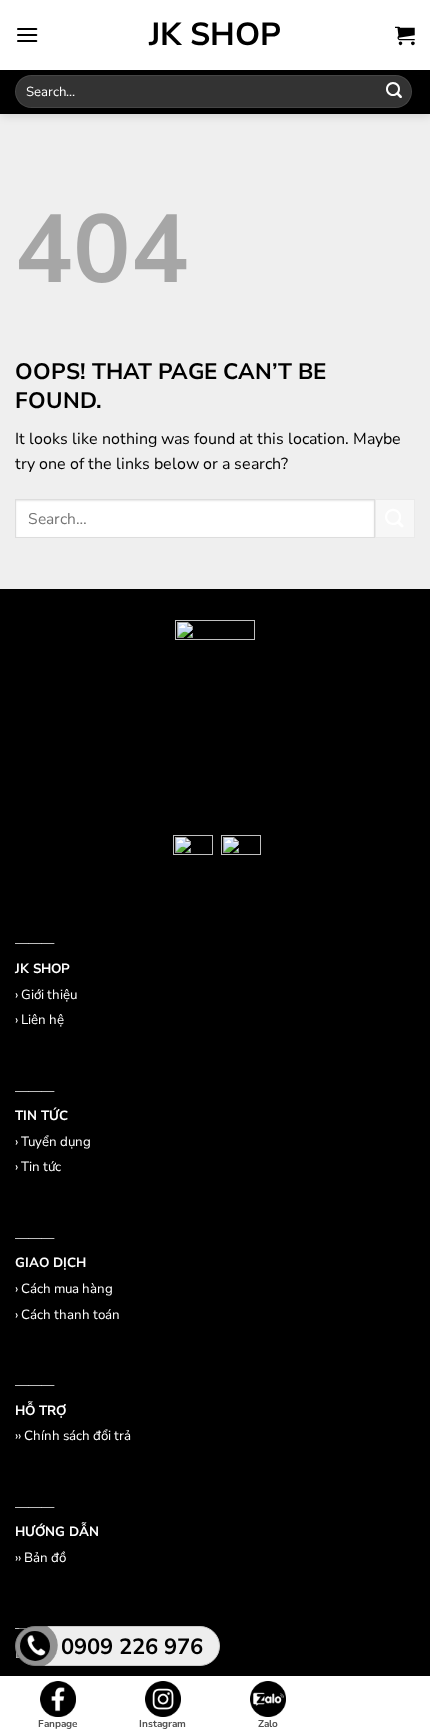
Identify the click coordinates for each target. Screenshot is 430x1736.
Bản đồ (45, 1558)
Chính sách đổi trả (77, 1436)
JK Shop (215, 35)
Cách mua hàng (67, 1289)
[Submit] (394, 92)
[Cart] (405, 35)
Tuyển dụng (56, 1142)
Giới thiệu (49, 995)
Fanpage (57, 1724)
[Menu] (27, 34)
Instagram (162, 1724)
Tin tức (41, 1167)
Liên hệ (42, 1020)
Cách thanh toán (70, 1315)
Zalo (268, 1724)
